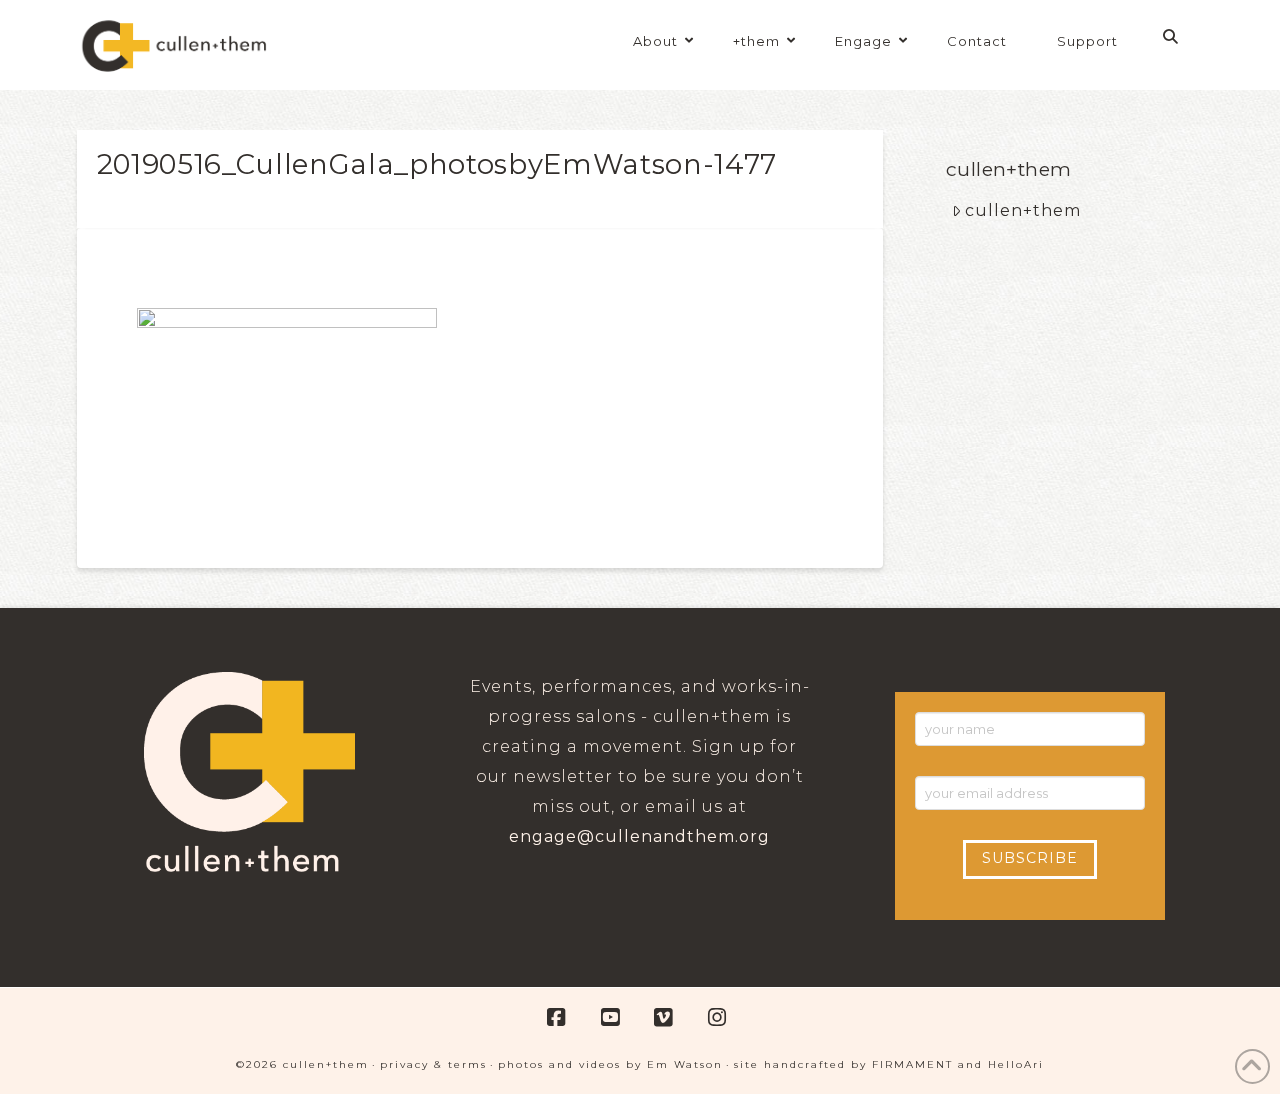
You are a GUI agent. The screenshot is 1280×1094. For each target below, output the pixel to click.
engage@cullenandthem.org (639, 836)
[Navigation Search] (1173, 36)
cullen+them (1023, 210)
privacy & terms (433, 1064)
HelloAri (1016, 1064)
